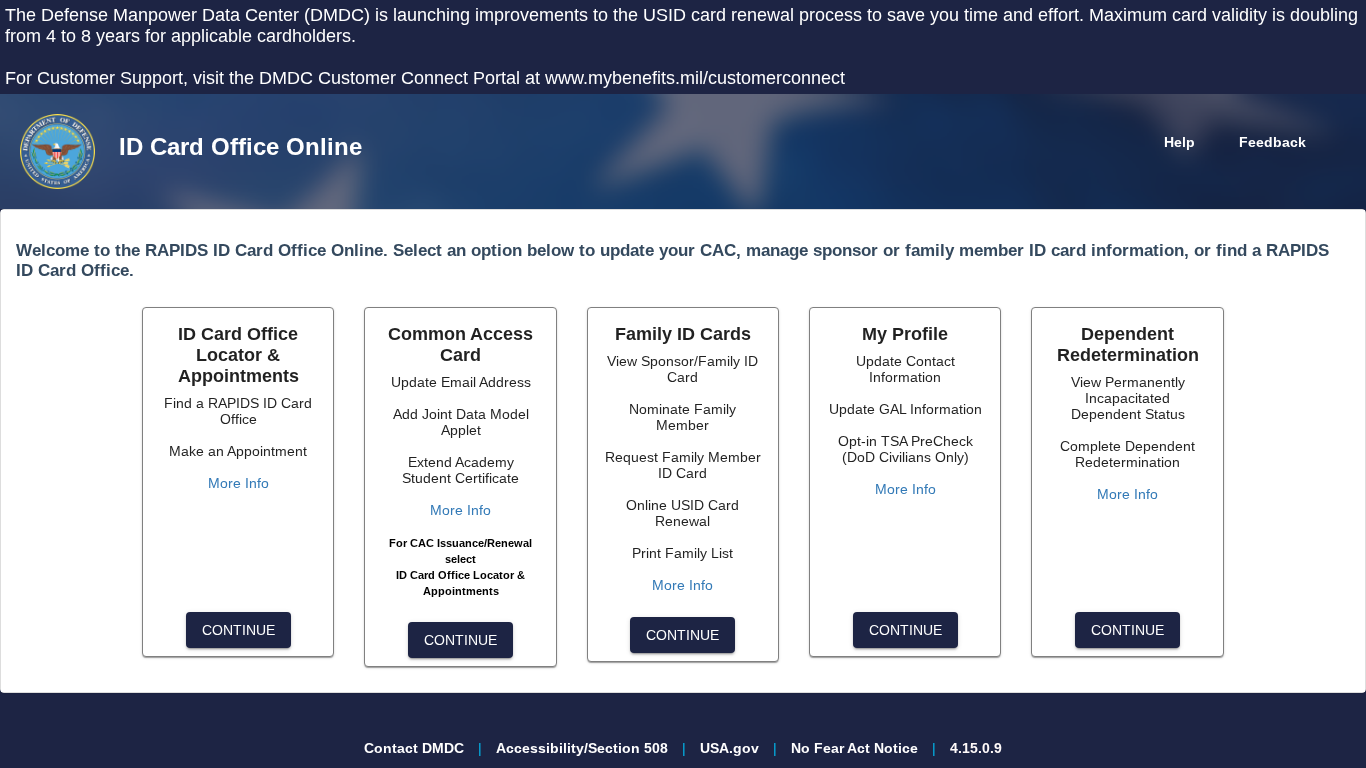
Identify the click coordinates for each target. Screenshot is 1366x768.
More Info (238, 483)
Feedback (1272, 142)
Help (1179, 142)
